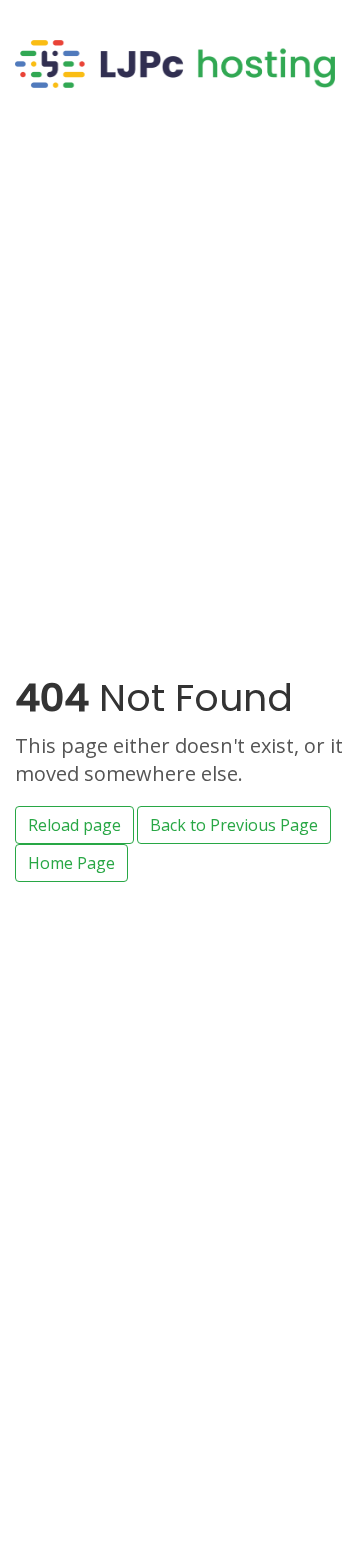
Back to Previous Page (234, 825)
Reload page (74, 825)
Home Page (71, 863)
